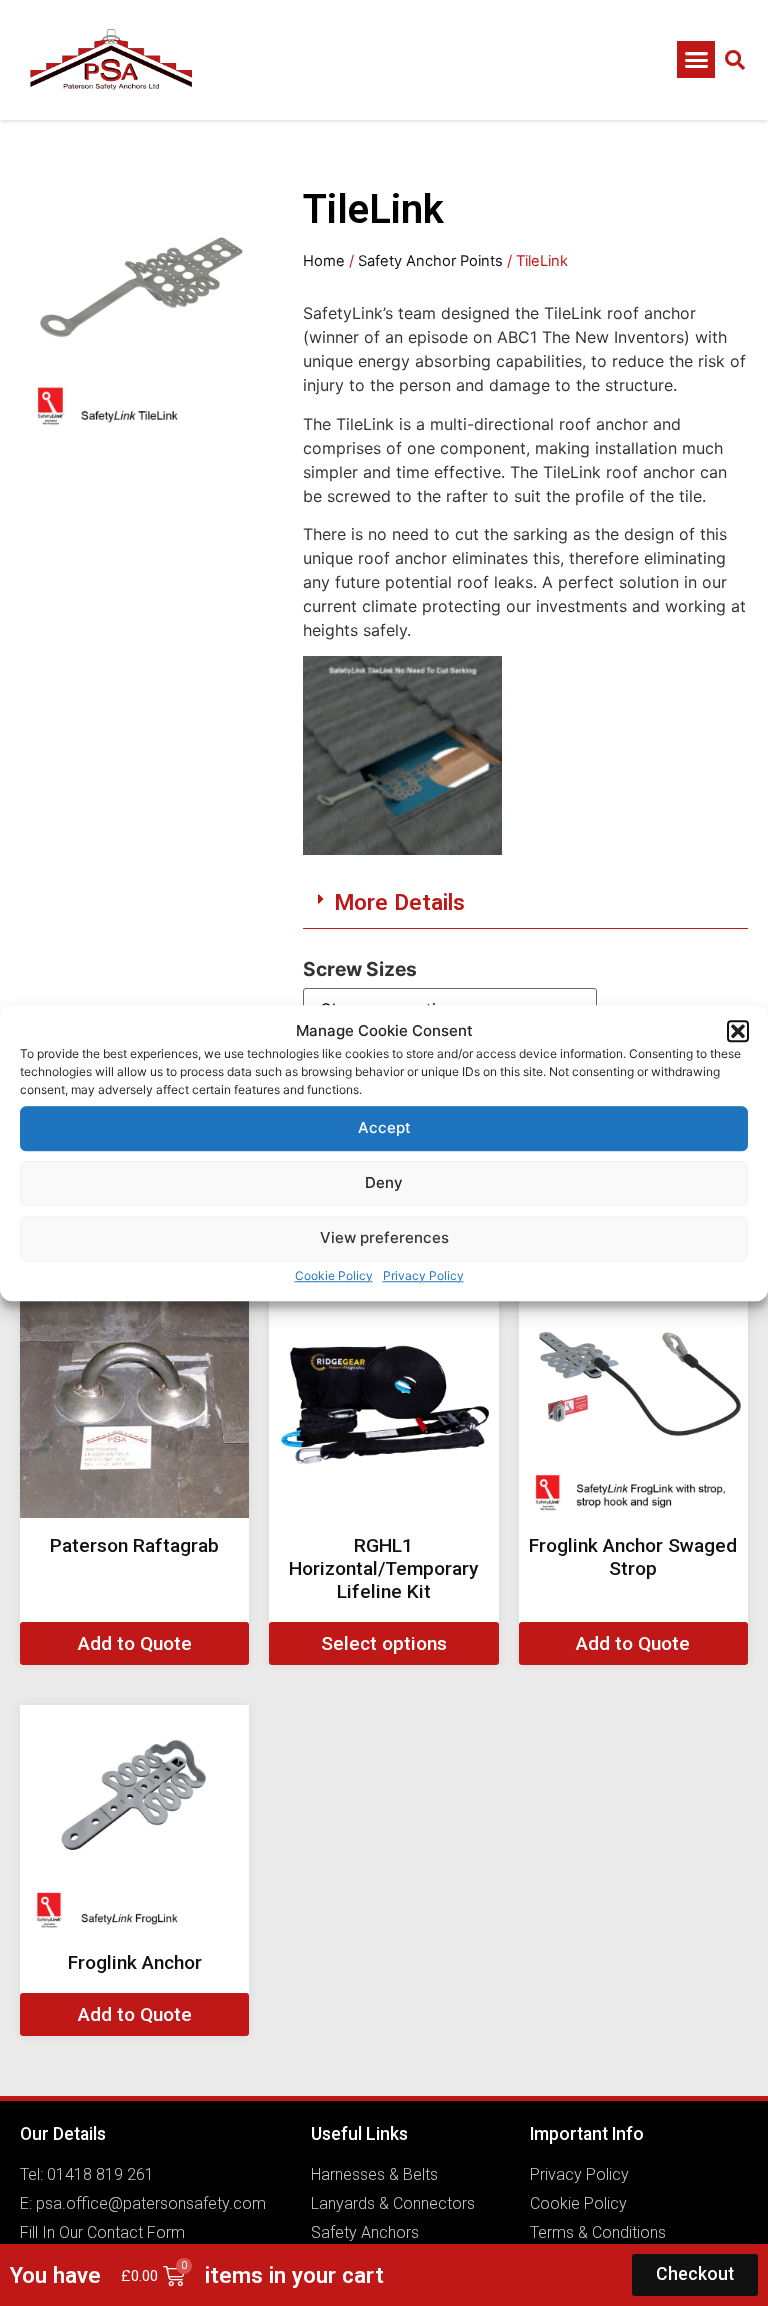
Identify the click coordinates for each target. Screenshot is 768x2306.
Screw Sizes (360, 969)
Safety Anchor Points (430, 261)
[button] (738, 1032)
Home (324, 261)
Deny (384, 1182)
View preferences (384, 1237)
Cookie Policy (334, 1275)
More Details (399, 902)
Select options (384, 1643)
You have (55, 2275)
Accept (384, 1127)
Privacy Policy (423, 1275)
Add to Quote (135, 1643)
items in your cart (294, 2275)
